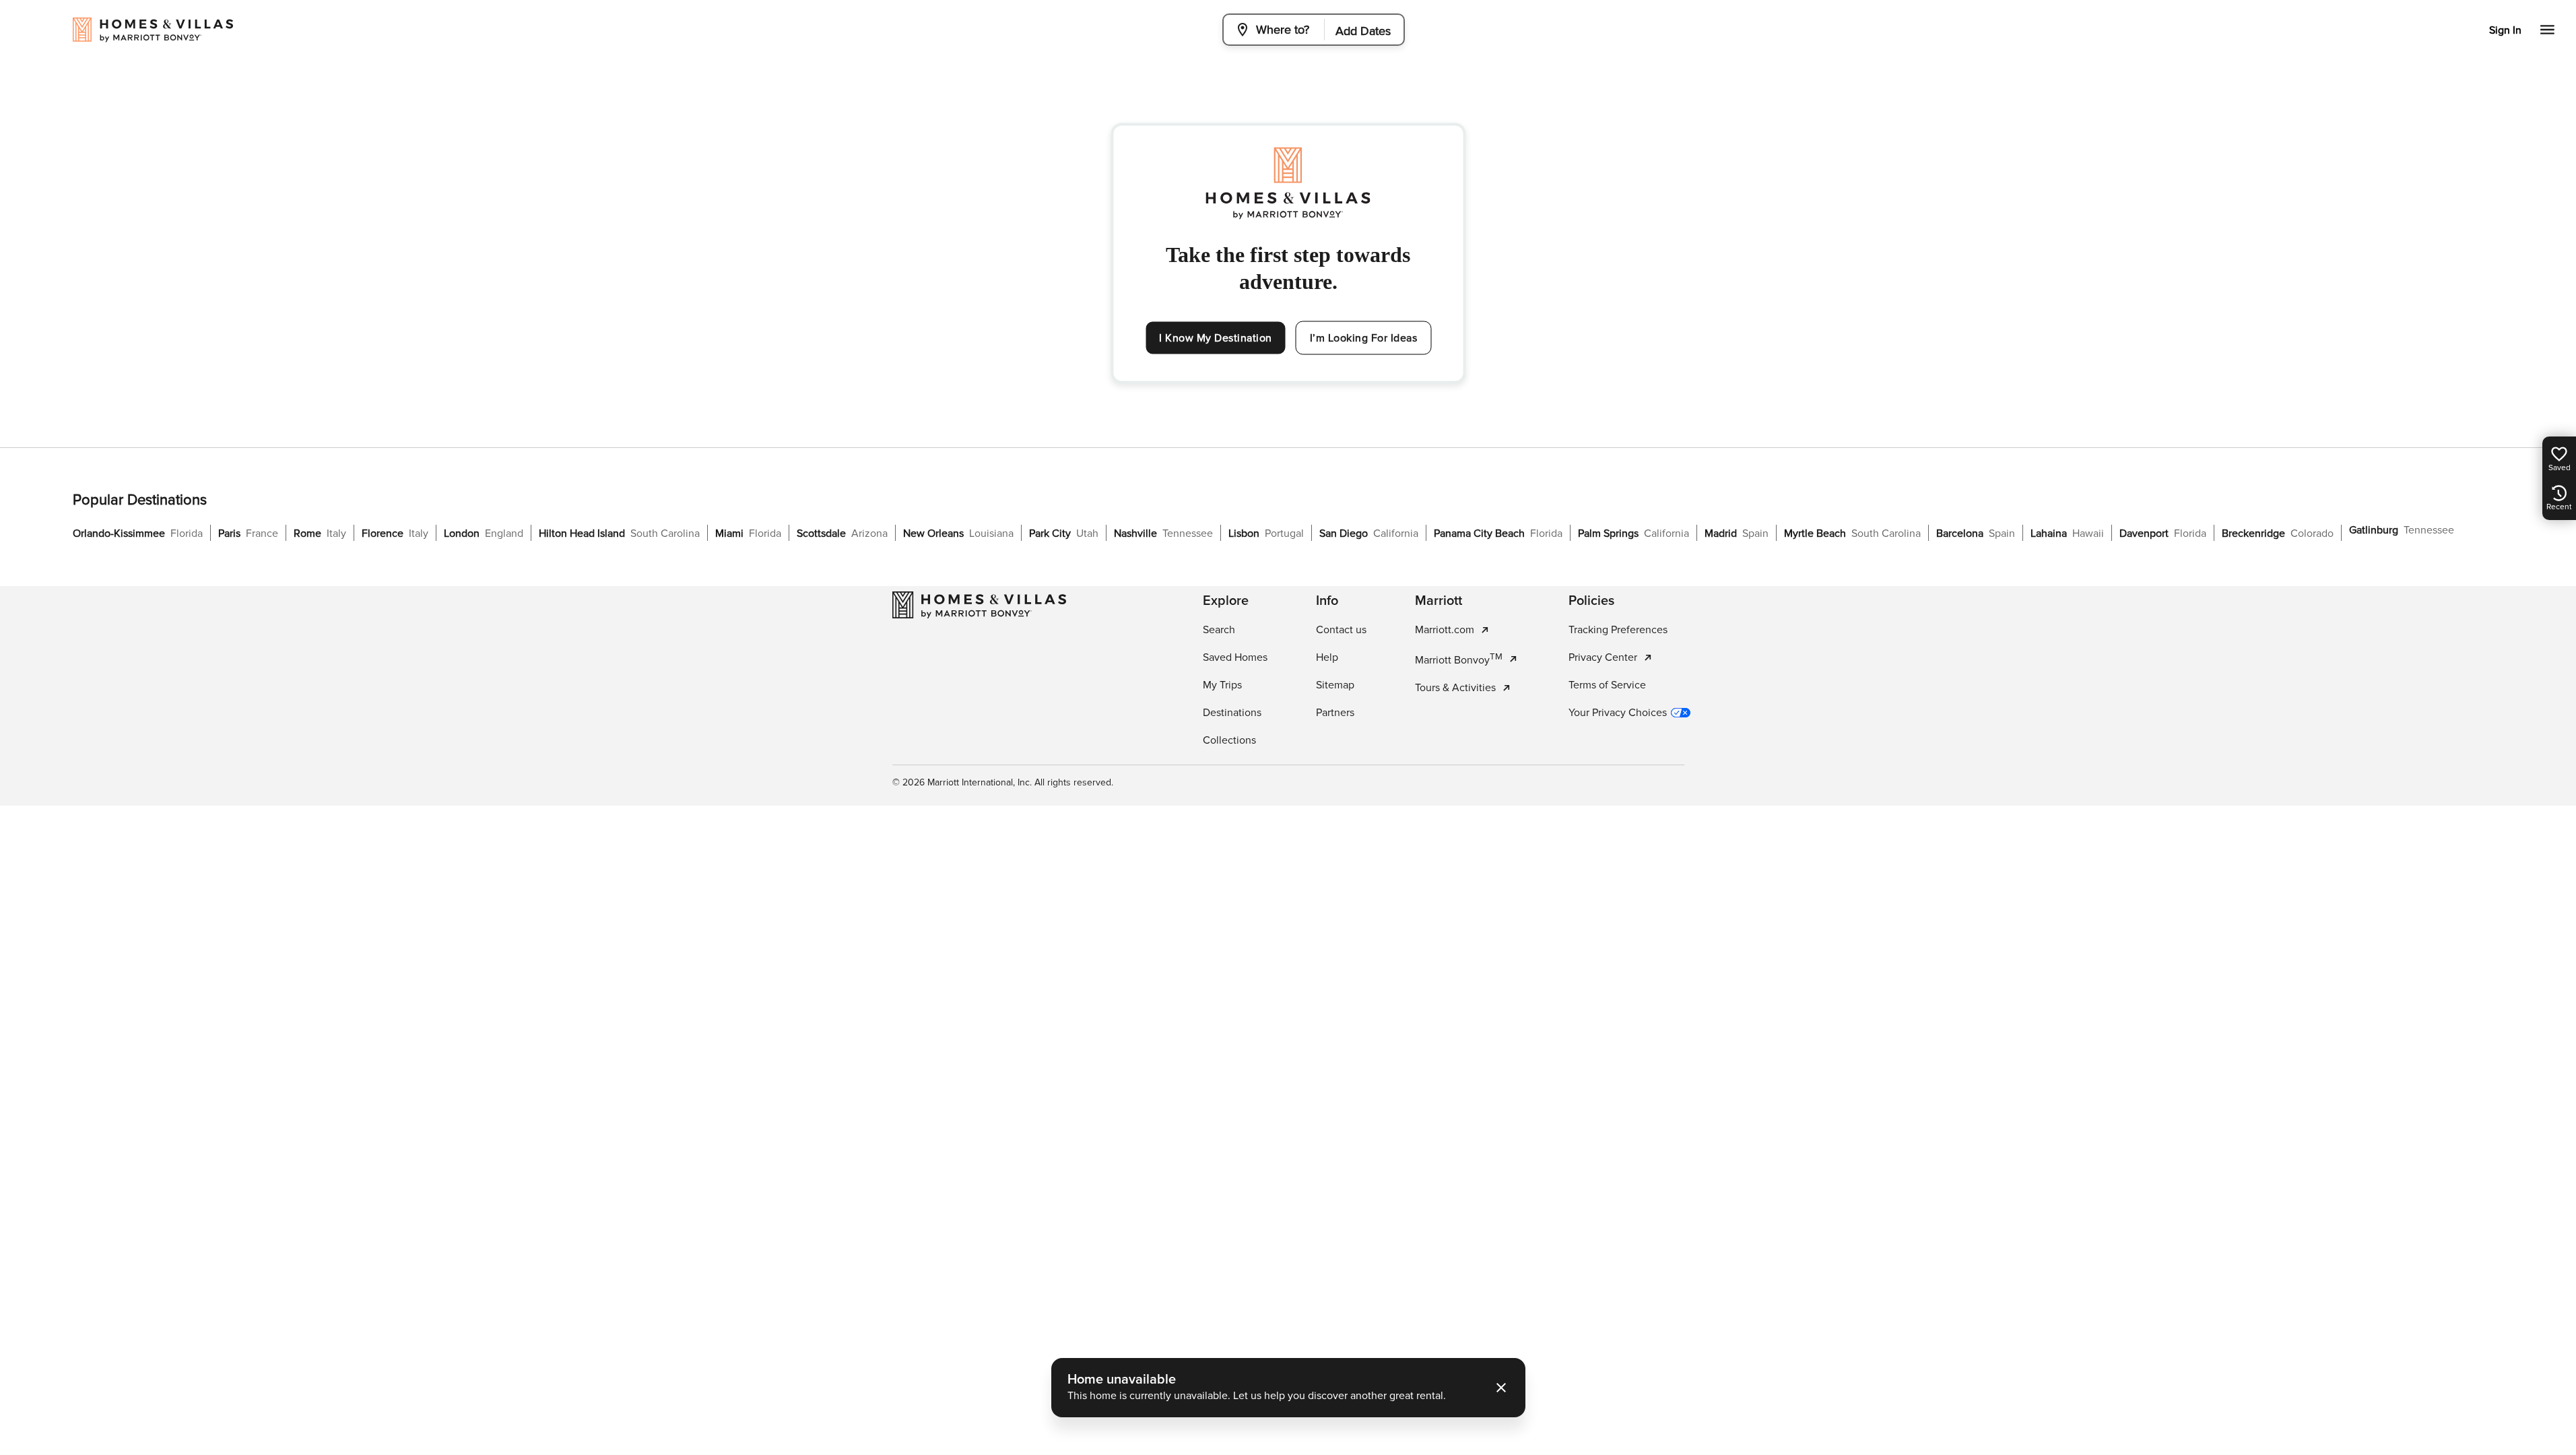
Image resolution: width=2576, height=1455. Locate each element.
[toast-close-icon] (1501, 1388)
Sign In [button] (2505, 30)
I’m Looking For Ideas (1364, 338)
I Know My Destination (1216, 338)
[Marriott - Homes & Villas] (979, 605)
